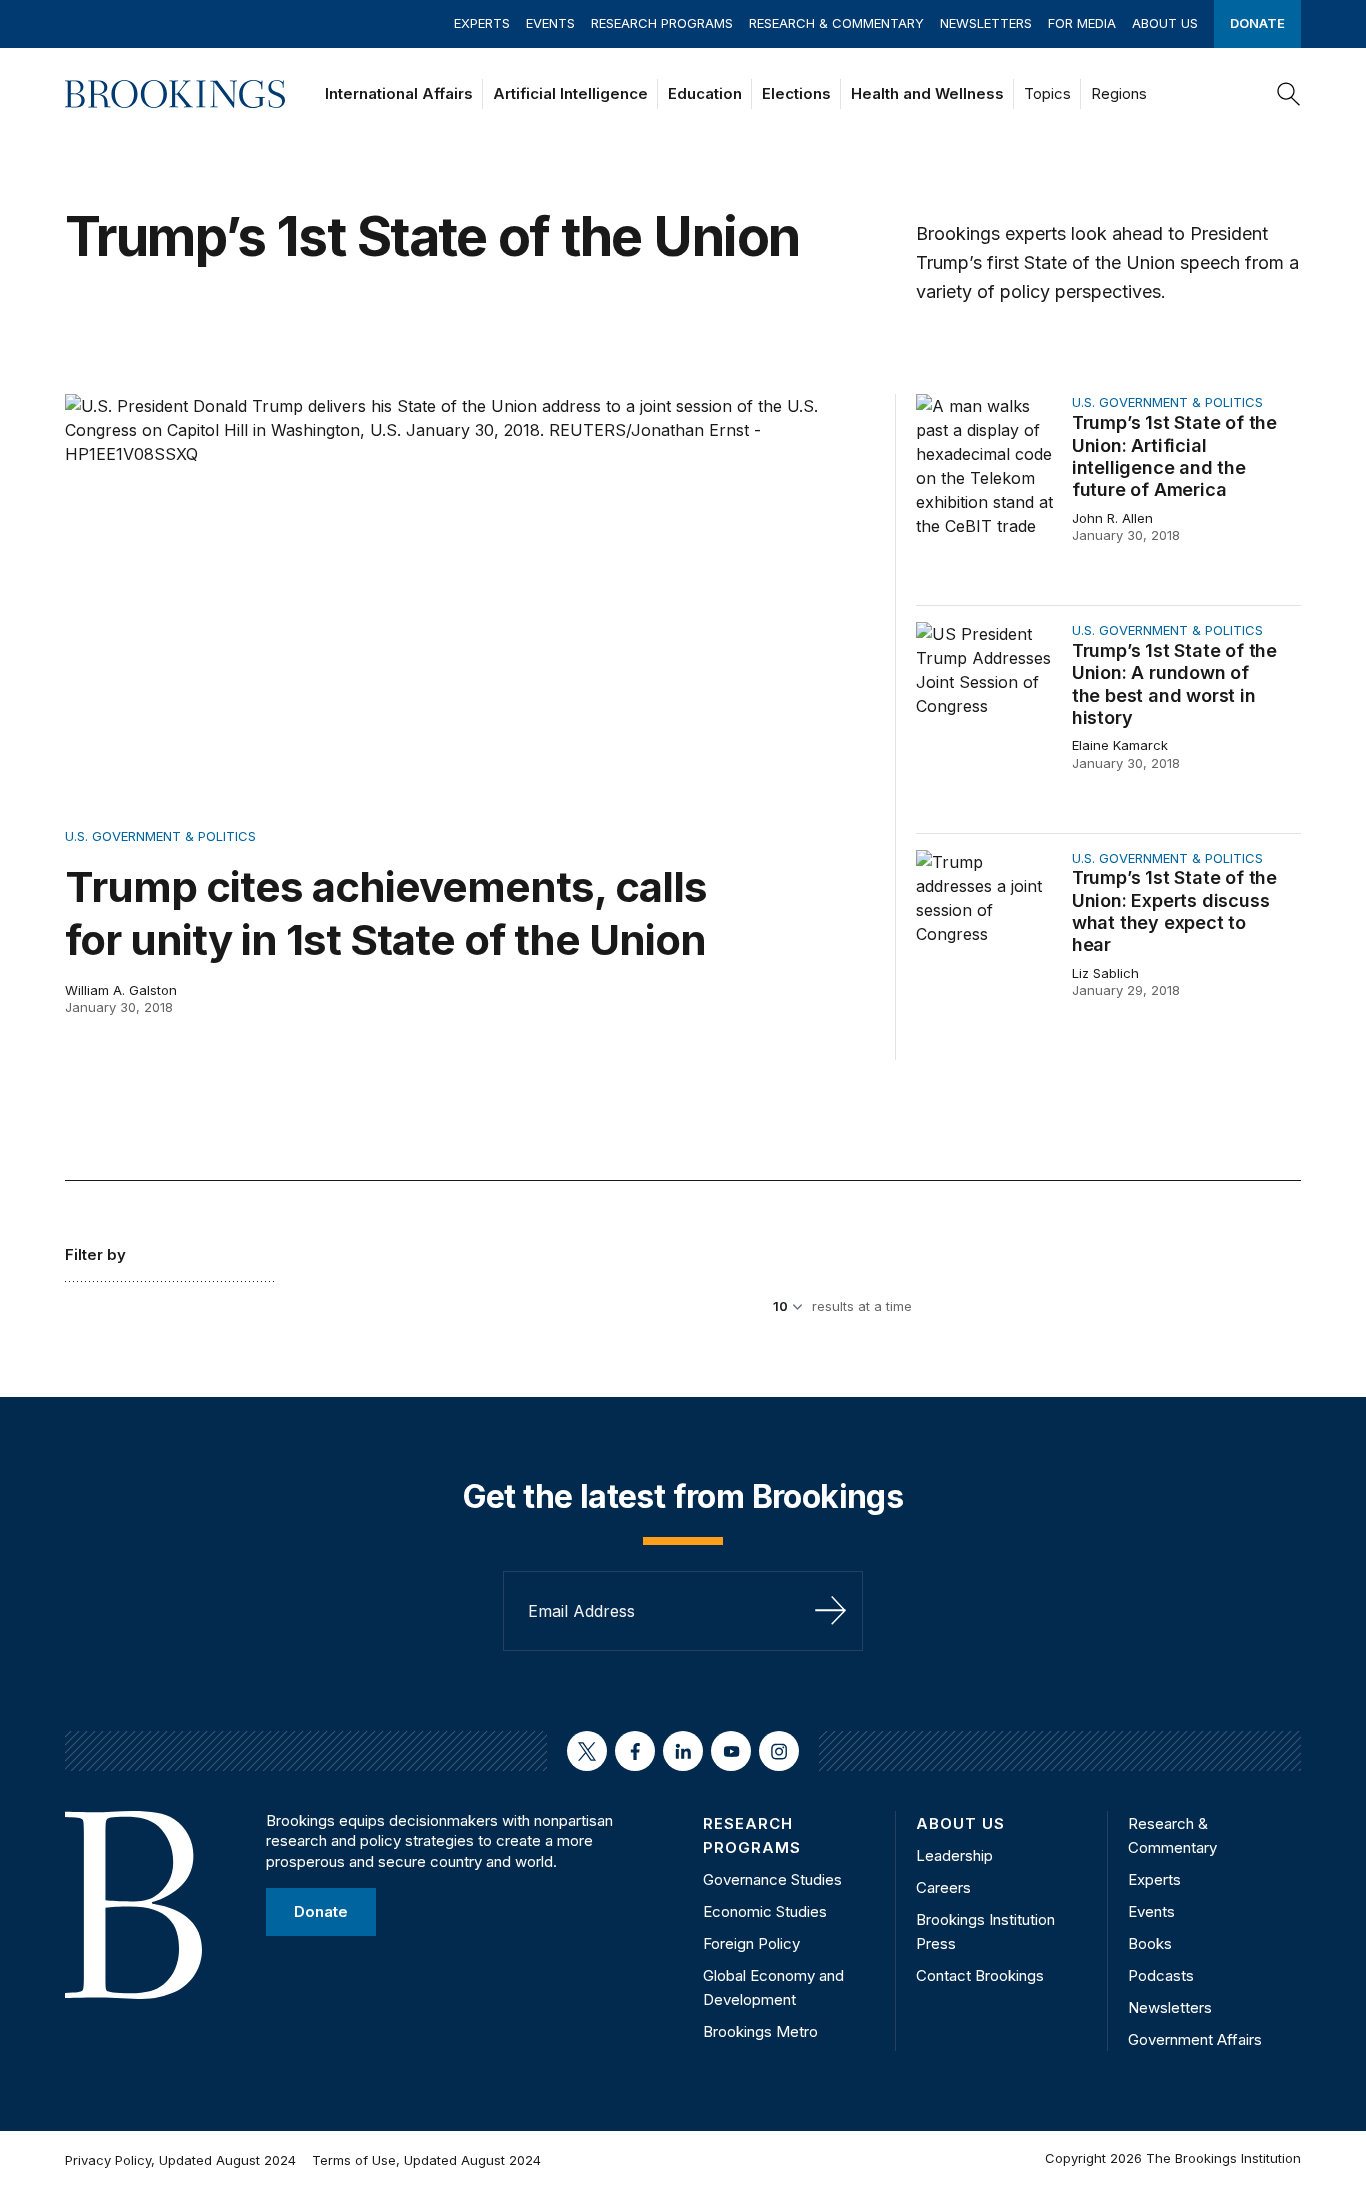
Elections (796, 93)
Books (1150, 1943)
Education (705, 93)
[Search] (1289, 94)
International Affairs (399, 93)
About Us (1165, 23)
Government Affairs (1195, 2039)
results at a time (862, 1306)
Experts (482, 23)
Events (550, 23)
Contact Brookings (980, 1975)
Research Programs (662, 23)
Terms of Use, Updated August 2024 (426, 2160)
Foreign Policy (751, 1943)
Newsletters (986, 23)
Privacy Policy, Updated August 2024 (180, 2160)
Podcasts (1161, 1975)
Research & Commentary (836, 23)
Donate (1257, 23)
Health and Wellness (927, 93)
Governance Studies (772, 1879)
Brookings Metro (760, 2031)
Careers (943, 1887)
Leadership (954, 1855)
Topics (1047, 93)
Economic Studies (765, 1911)
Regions (1119, 93)
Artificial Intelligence (570, 93)
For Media (1082, 23)
